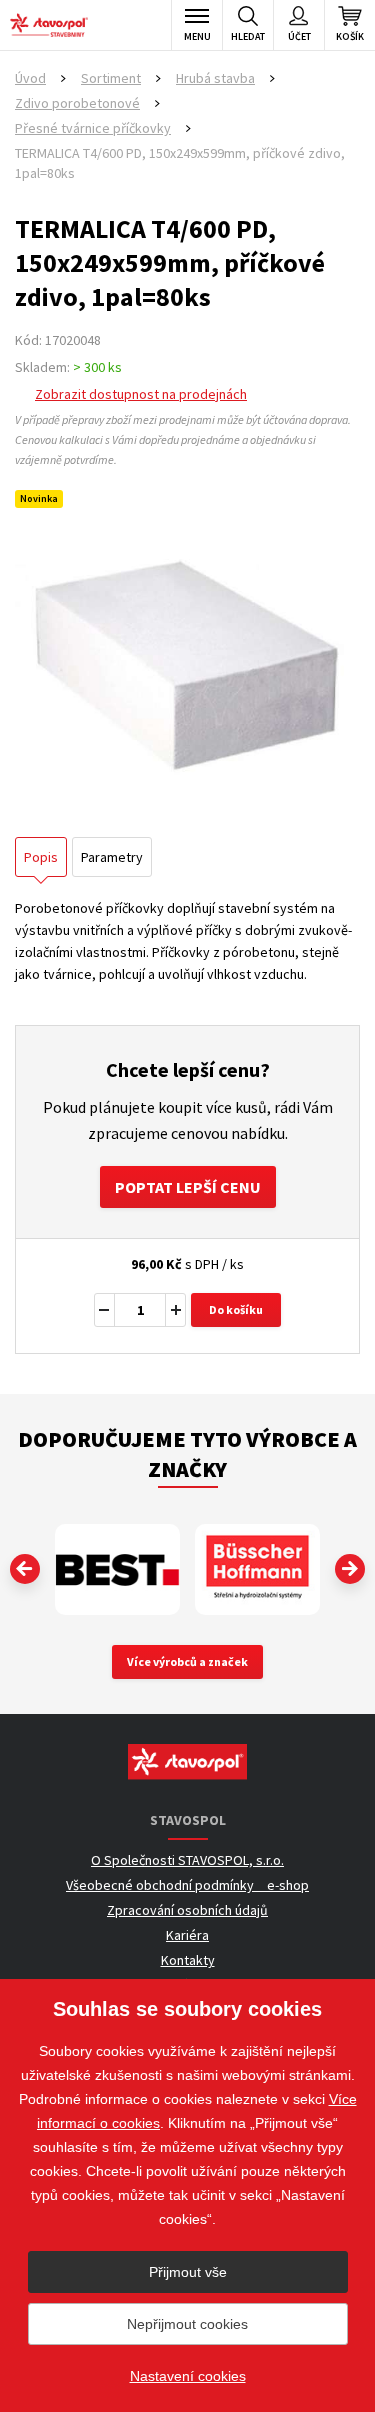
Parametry (112, 857)
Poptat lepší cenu (188, 1187)
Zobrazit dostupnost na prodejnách (141, 394)
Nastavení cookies (188, 2376)
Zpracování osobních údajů (187, 1910)
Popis (41, 857)
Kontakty (188, 1960)
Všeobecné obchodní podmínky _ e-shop (187, 1885)
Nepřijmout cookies (187, 2324)
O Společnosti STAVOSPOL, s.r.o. (187, 1860)
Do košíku (236, 1309)
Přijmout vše (188, 2272)
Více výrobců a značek (187, 1661)
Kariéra (187, 1935)
